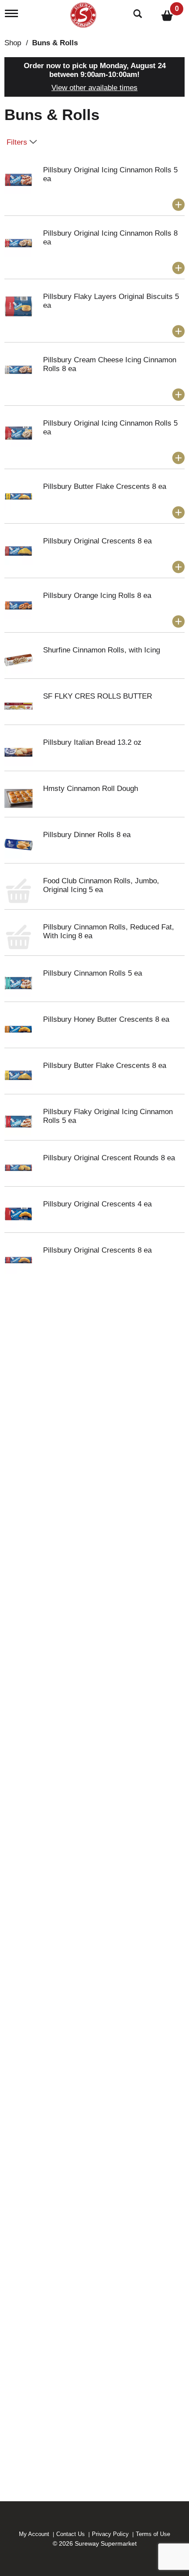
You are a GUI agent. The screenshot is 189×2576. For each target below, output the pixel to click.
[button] (178, 205)
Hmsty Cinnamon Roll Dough (91, 789)
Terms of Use (153, 2534)
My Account (34, 2534)
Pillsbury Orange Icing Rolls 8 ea (97, 596)
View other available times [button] (94, 88)
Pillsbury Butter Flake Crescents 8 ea (105, 486)
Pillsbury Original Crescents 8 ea (97, 541)
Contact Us (71, 2534)
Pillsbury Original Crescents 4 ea (97, 1204)
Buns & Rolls (55, 43)
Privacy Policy (110, 2534)
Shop (13, 43)
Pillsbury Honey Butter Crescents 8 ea (106, 1019)
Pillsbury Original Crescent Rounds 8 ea (109, 1158)
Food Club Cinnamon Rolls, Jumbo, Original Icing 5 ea (101, 885)
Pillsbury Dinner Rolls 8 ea (87, 835)
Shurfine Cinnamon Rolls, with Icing (102, 650)
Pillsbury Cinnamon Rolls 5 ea (93, 973)
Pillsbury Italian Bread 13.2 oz (92, 742)
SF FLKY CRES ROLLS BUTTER (98, 696)
